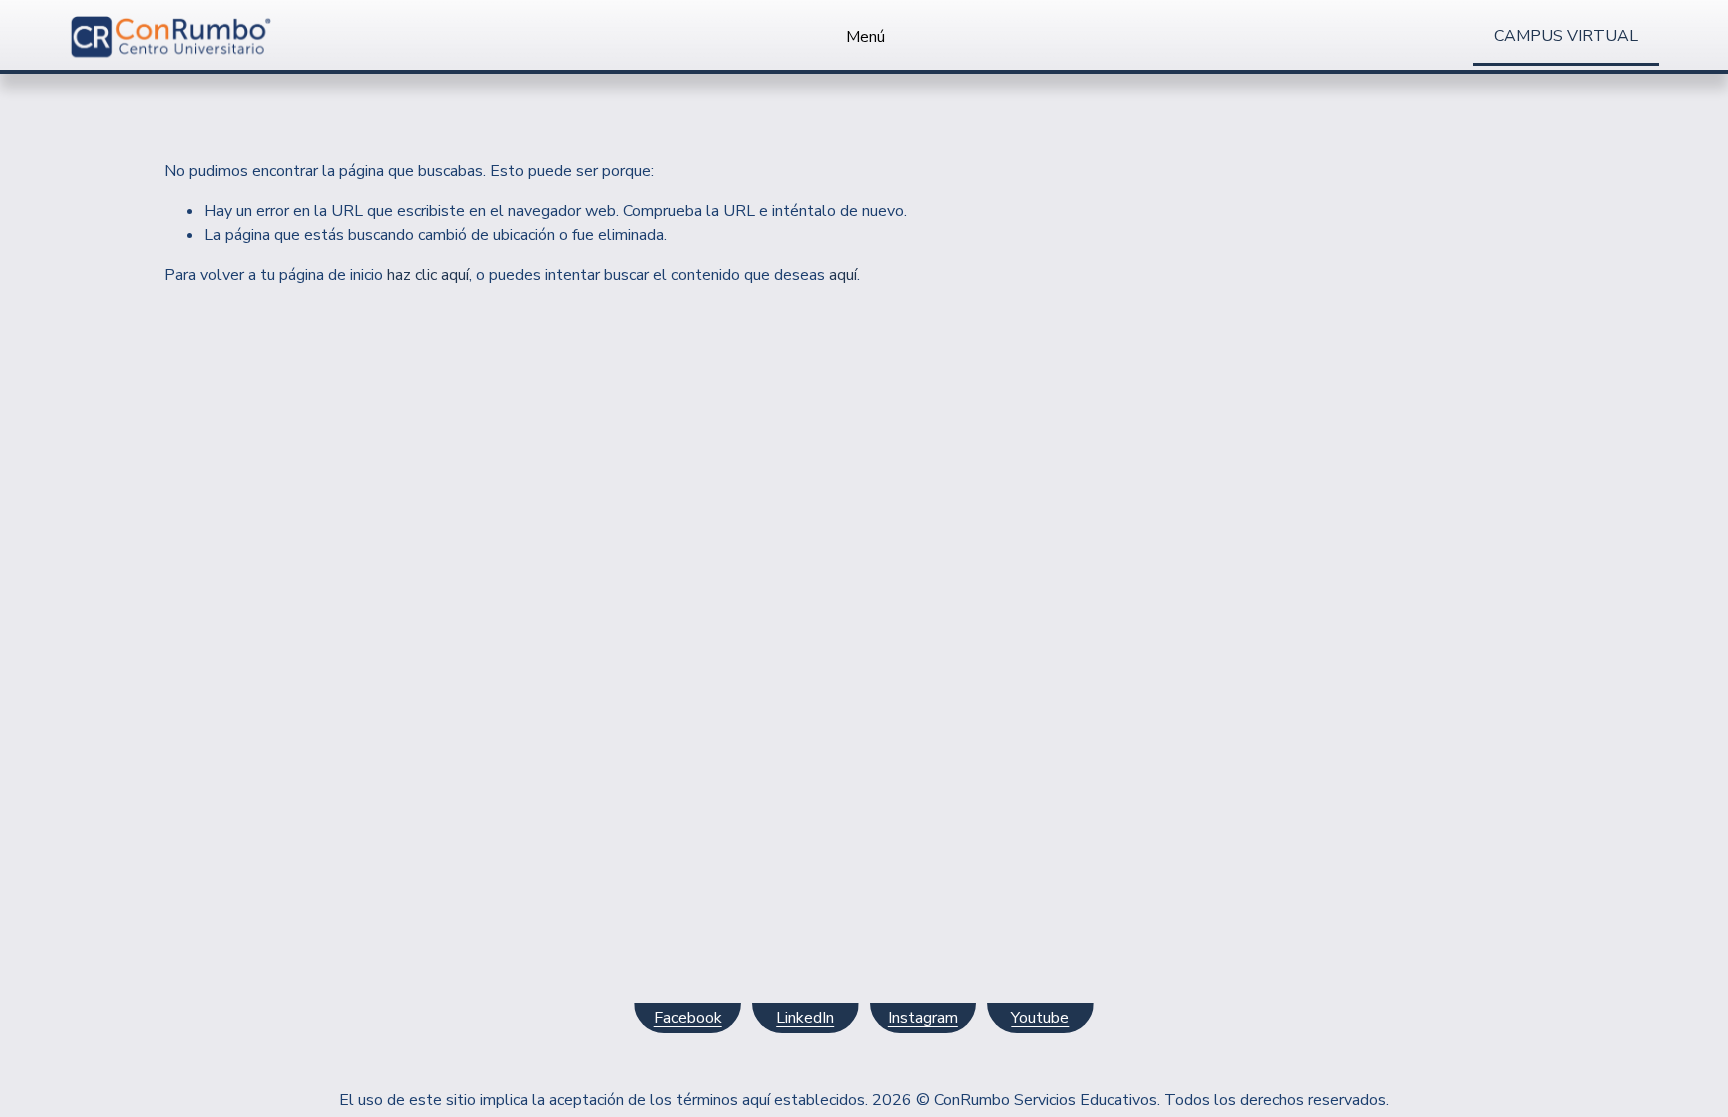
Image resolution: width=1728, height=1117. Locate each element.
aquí (843, 275)
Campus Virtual (1566, 36)
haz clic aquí (428, 275)
